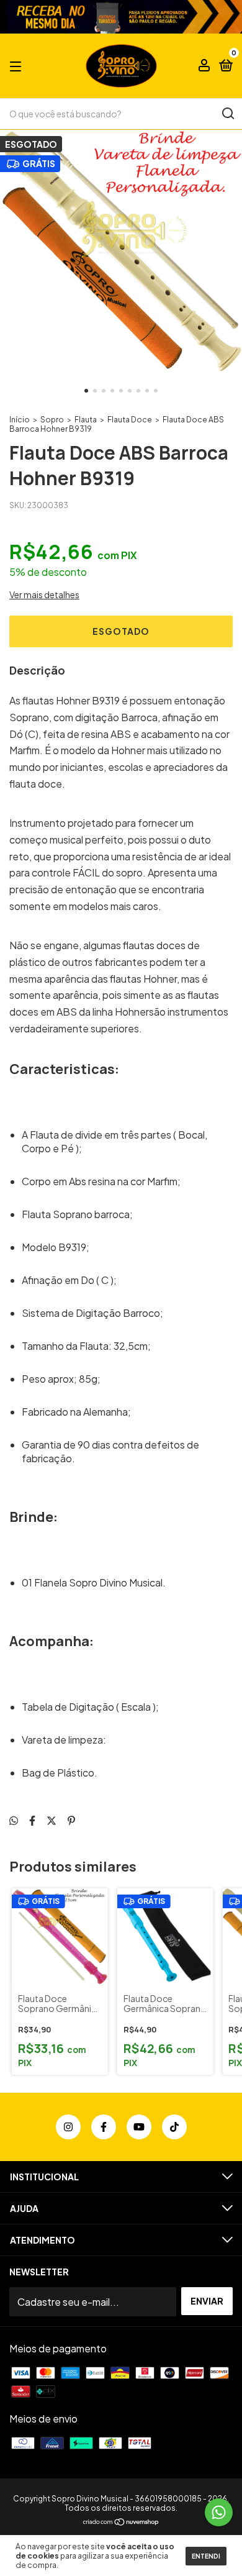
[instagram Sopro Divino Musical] (68, 2127)
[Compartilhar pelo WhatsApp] (14, 1820)
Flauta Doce (130, 420)
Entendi (206, 2556)
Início (20, 420)
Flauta (86, 420)
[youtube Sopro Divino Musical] (139, 2127)
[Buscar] (227, 114)
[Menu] (18, 66)
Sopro (52, 420)
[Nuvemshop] (121, 2522)
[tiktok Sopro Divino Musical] (174, 2127)
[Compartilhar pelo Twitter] (52, 1820)
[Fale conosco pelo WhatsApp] (219, 2512)
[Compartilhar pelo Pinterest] (71, 1820)
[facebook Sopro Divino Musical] (104, 2127)
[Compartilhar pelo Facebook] (32, 1820)
